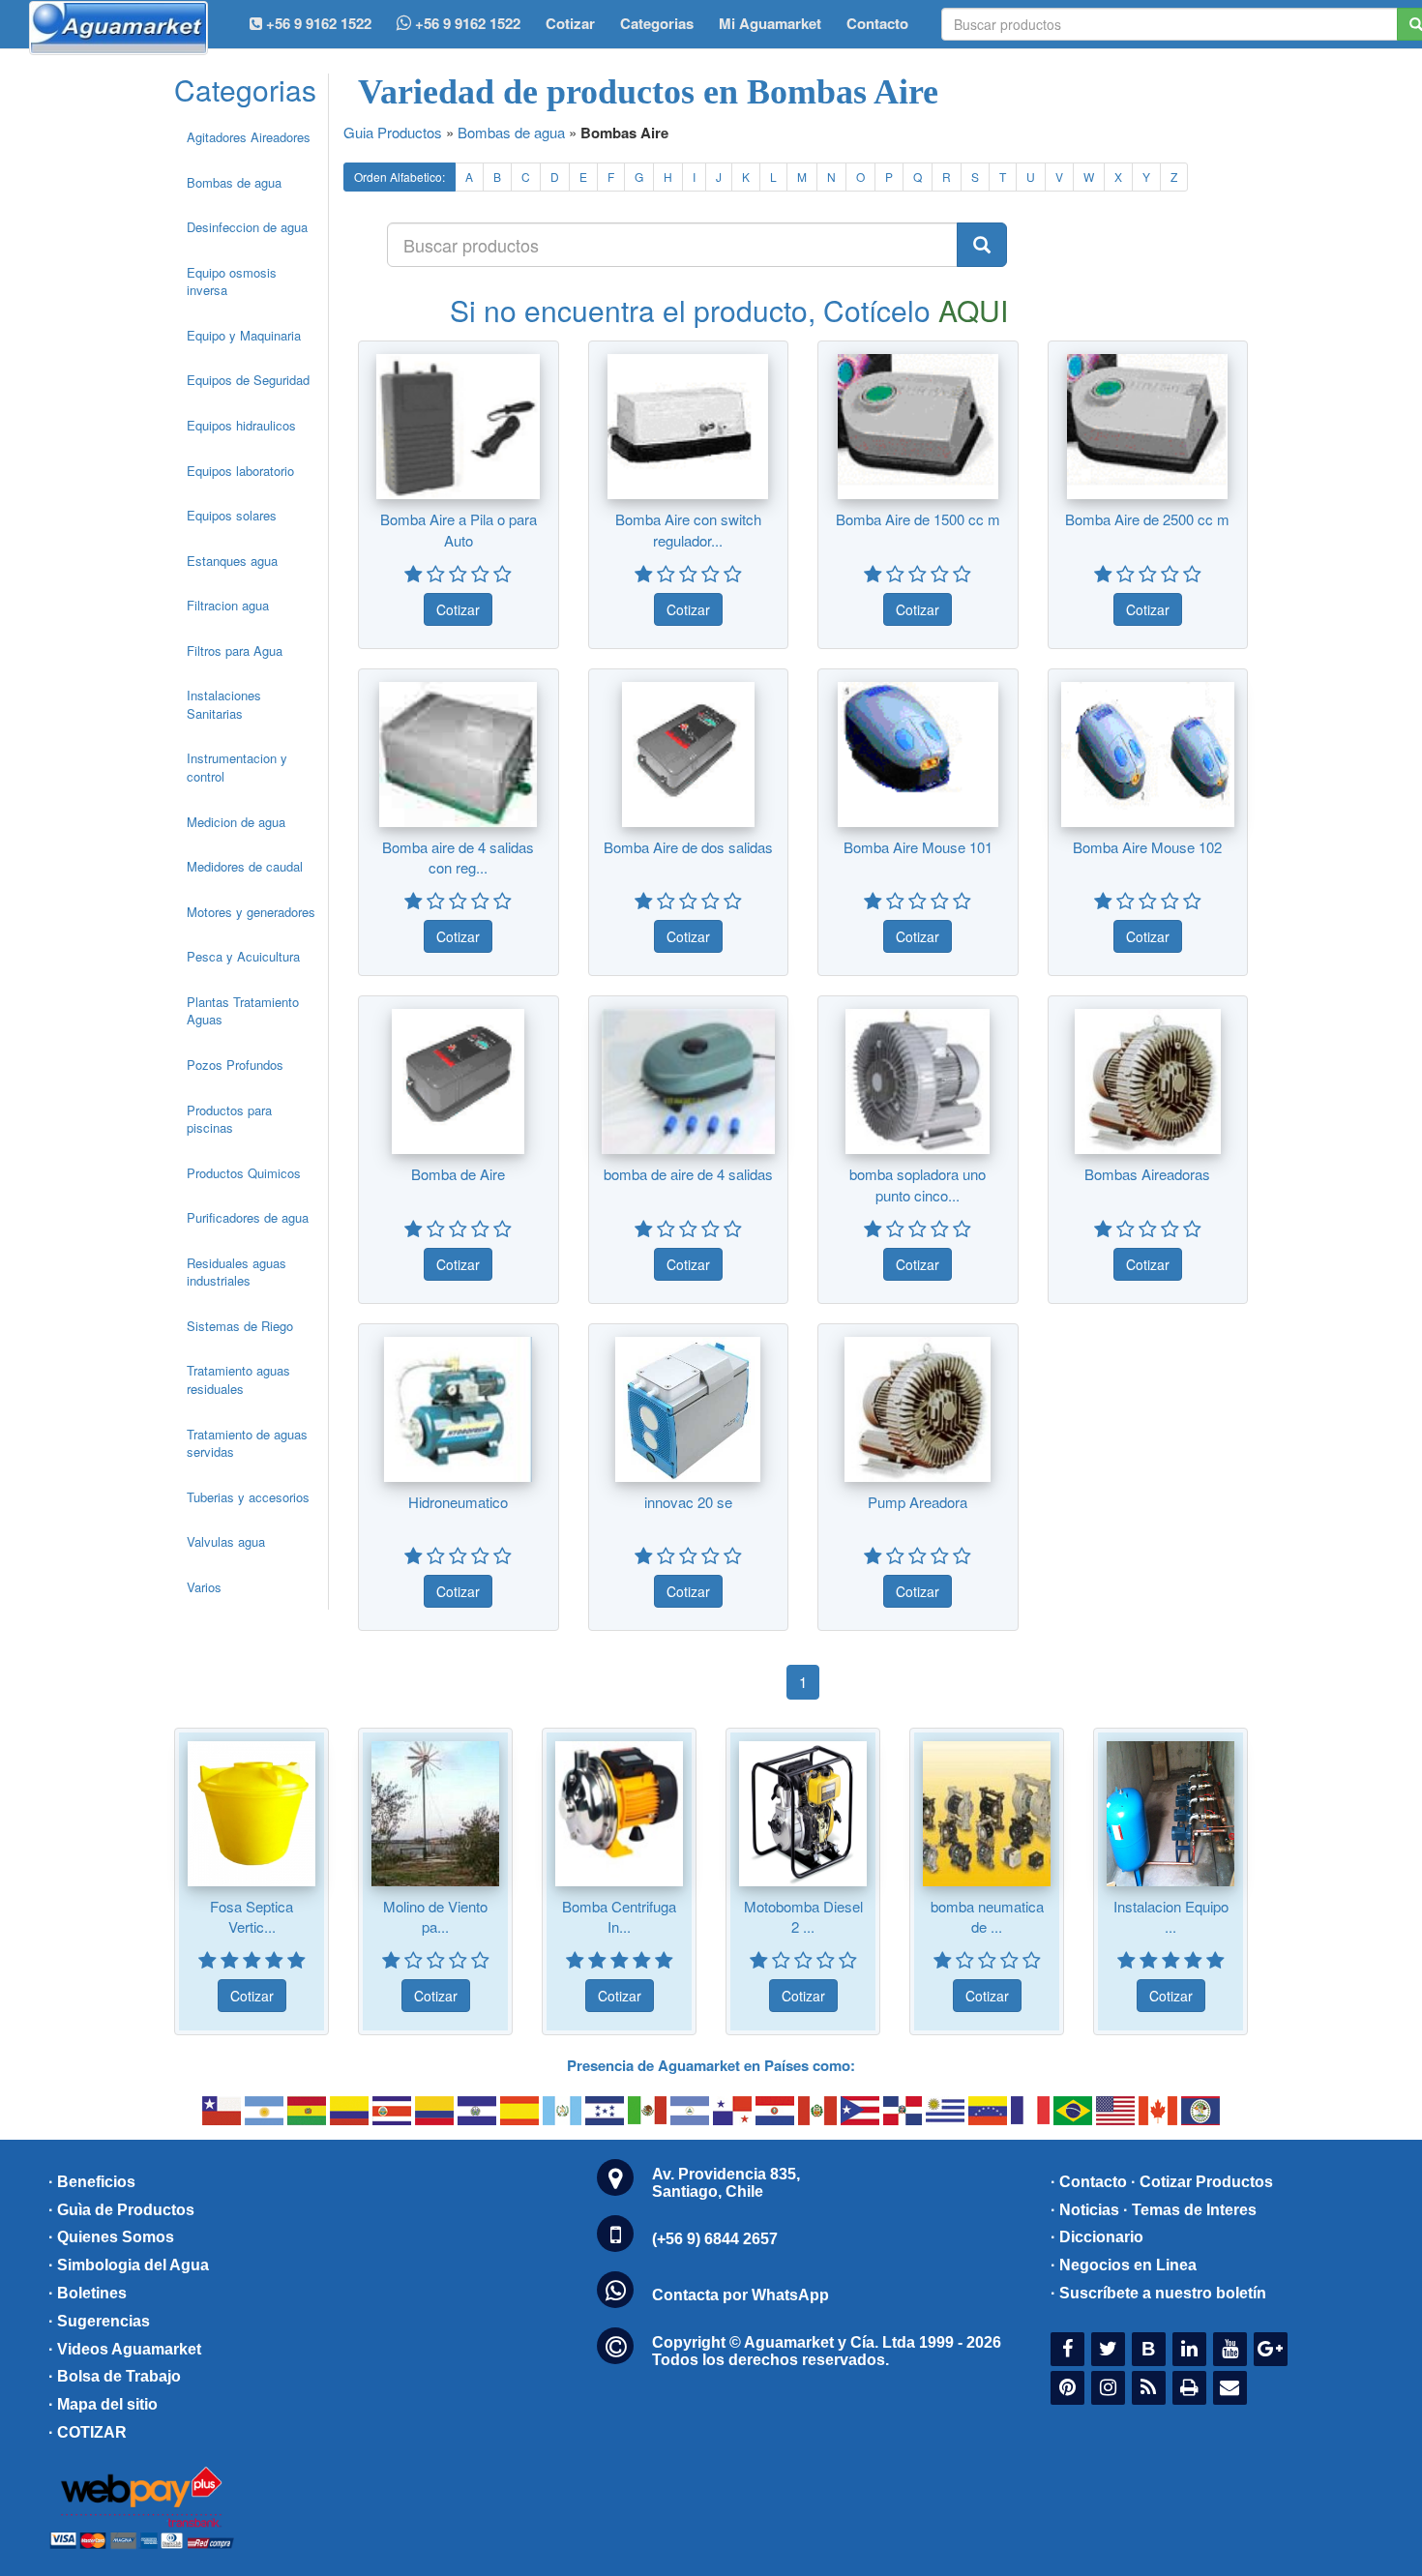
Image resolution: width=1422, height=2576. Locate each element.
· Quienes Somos (111, 2237)
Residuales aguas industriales (237, 1272)
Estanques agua (232, 561)
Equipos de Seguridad (248, 380)
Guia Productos (393, 132)
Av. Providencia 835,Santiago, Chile (726, 2183)
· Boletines (88, 2293)
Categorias (657, 23)
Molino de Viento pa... (435, 1916)
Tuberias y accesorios (248, 1497)
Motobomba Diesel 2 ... (803, 1916)
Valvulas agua (226, 1541)
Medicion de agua (236, 822)
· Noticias (1085, 2210)
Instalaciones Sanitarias (224, 704)
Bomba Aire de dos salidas (688, 847)
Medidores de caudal (245, 866)
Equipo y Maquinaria (244, 335)
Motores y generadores (251, 912)
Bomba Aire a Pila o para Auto (459, 529)
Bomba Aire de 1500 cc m (918, 519)
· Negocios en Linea (1124, 2265)
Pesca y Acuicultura (243, 956)
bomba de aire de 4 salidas (688, 1174)
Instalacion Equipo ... (1171, 1916)
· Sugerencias (99, 2321)
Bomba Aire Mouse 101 (918, 847)
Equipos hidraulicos (241, 425)
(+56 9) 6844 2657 (715, 2239)
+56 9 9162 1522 (466, 23)
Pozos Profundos (235, 1065)
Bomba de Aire (458, 1174)
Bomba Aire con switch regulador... (688, 529)
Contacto (877, 23)
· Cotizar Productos (1202, 2182)
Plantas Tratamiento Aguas (243, 1011)
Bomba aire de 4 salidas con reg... (458, 857)
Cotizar (570, 23)
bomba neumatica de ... (987, 1916)
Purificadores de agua (248, 1217)
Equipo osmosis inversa (232, 281)
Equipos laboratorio (240, 471)
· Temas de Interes (1190, 2210)
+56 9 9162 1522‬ (317, 23)
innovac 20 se (688, 1502)
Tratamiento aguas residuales (238, 1379)
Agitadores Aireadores (249, 137)
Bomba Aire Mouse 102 (1147, 847)
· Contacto (1089, 2182)
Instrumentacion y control (237, 767)
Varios (204, 1587)
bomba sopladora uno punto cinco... (918, 1184)
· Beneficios (92, 2182)
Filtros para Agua (235, 651)
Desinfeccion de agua (247, 227)
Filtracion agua (228, 605)
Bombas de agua (234, 182)
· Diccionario (1097, 2237)
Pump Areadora (918, 1502)
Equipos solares (232, 515)
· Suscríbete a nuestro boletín (1158, 2293)
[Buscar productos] (982, 245)
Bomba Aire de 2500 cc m (1147, 519)
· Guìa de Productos (121, 2210)
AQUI (973, 310)
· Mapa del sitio (103, 2404)
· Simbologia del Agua (129, 2265)
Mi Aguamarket (770, 23)
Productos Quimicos (244, 1173)
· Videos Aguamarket (125, 2349)
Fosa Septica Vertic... (252, 1916)
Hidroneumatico (458, 1502)
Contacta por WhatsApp (741, 2295)
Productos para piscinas (229, 1119)
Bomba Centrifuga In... (619, 1916)
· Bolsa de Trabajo (115, 2376)
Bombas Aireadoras (1147, 1174)
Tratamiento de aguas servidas (247, 1443)
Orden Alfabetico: (400, 177)
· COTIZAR (88, 2432)
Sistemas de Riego (240, 1326)
